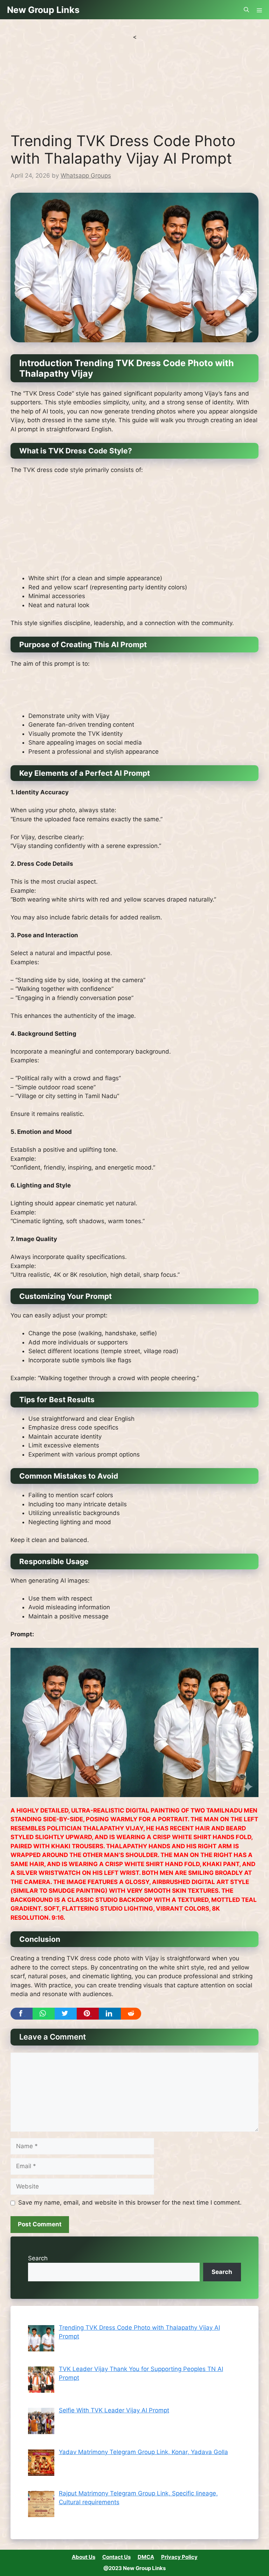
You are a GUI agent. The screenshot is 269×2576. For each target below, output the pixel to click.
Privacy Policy (179, 2557)
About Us (84, 2557)
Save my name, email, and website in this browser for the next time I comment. (130, 2202)
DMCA (146, 2557)
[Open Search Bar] (246, 10)
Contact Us (116, 2557)
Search (38, 2258)
